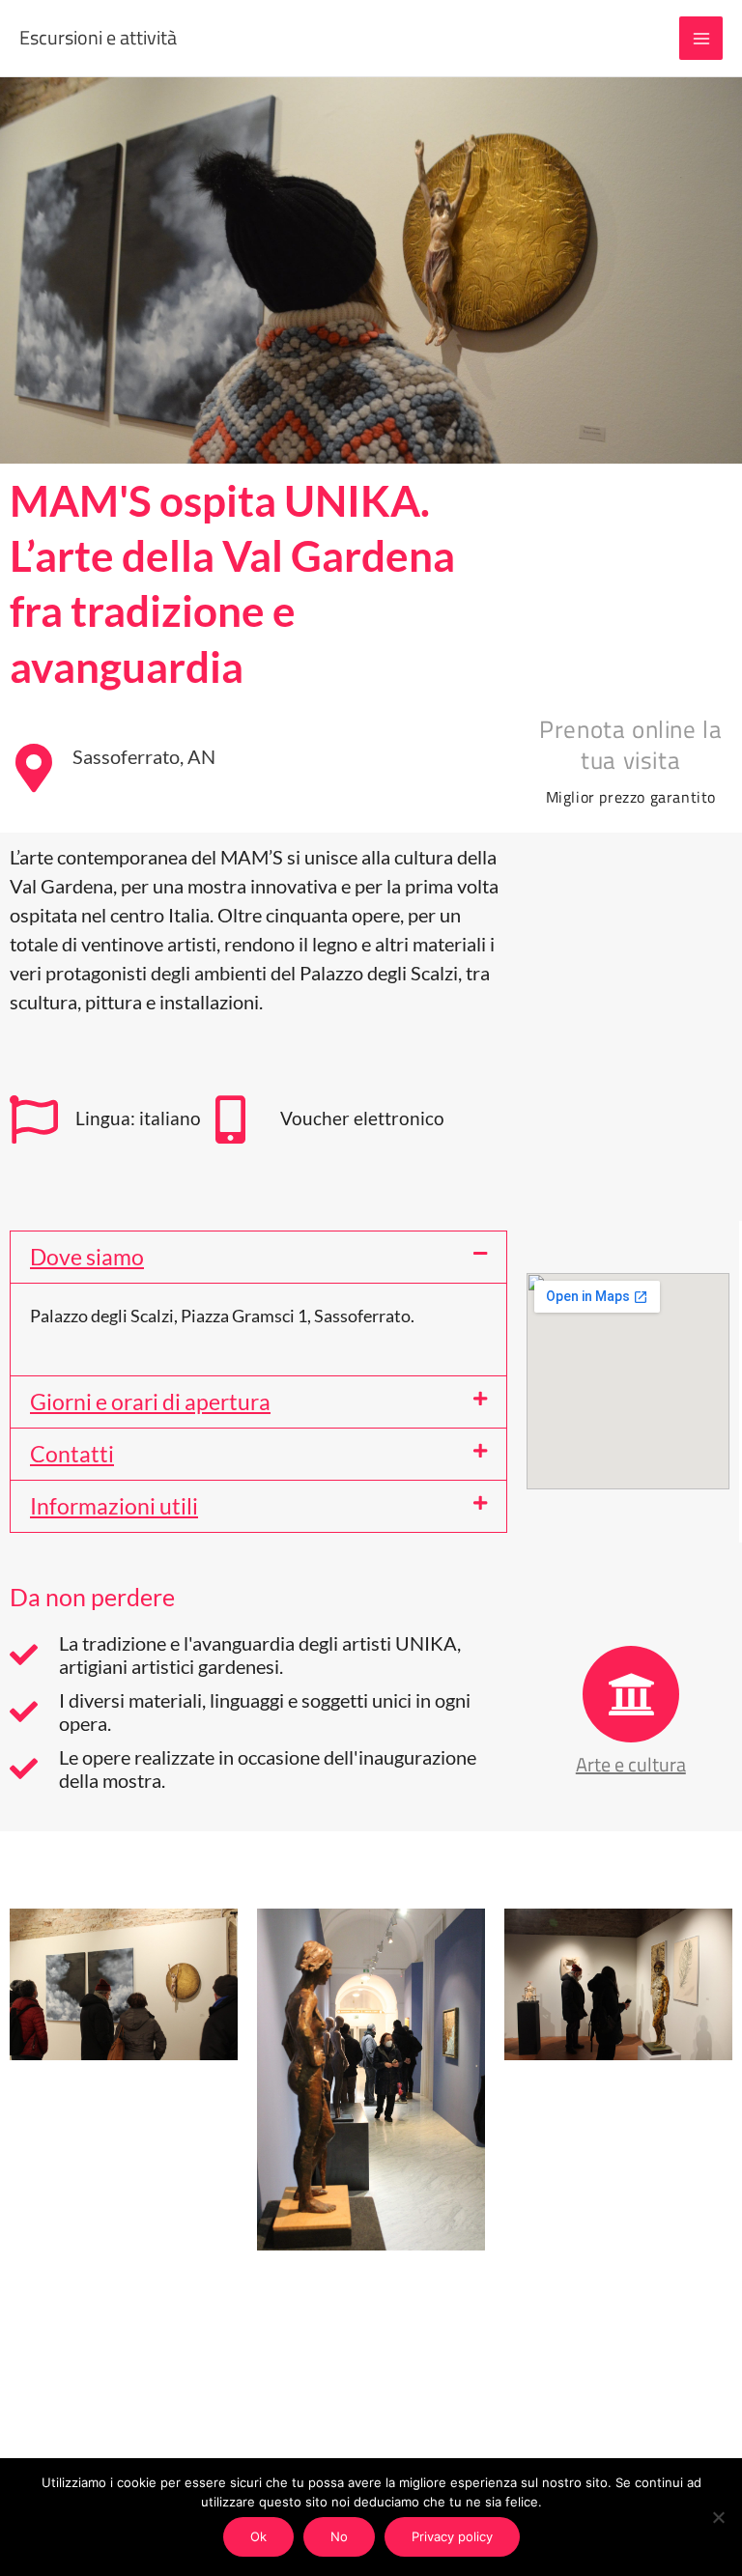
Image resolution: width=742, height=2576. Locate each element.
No (339, 2536)
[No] (718, 2517)
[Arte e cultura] (631, 1694)
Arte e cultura (631, 1764)
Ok (258, 2536)
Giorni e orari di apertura (150, 1401)
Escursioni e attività (98, 37)
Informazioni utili (114, 1506)
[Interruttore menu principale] (701, 38)
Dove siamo (87, 1257)
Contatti (72, 1454)
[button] (258, 1257)
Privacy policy (452, 2536)
